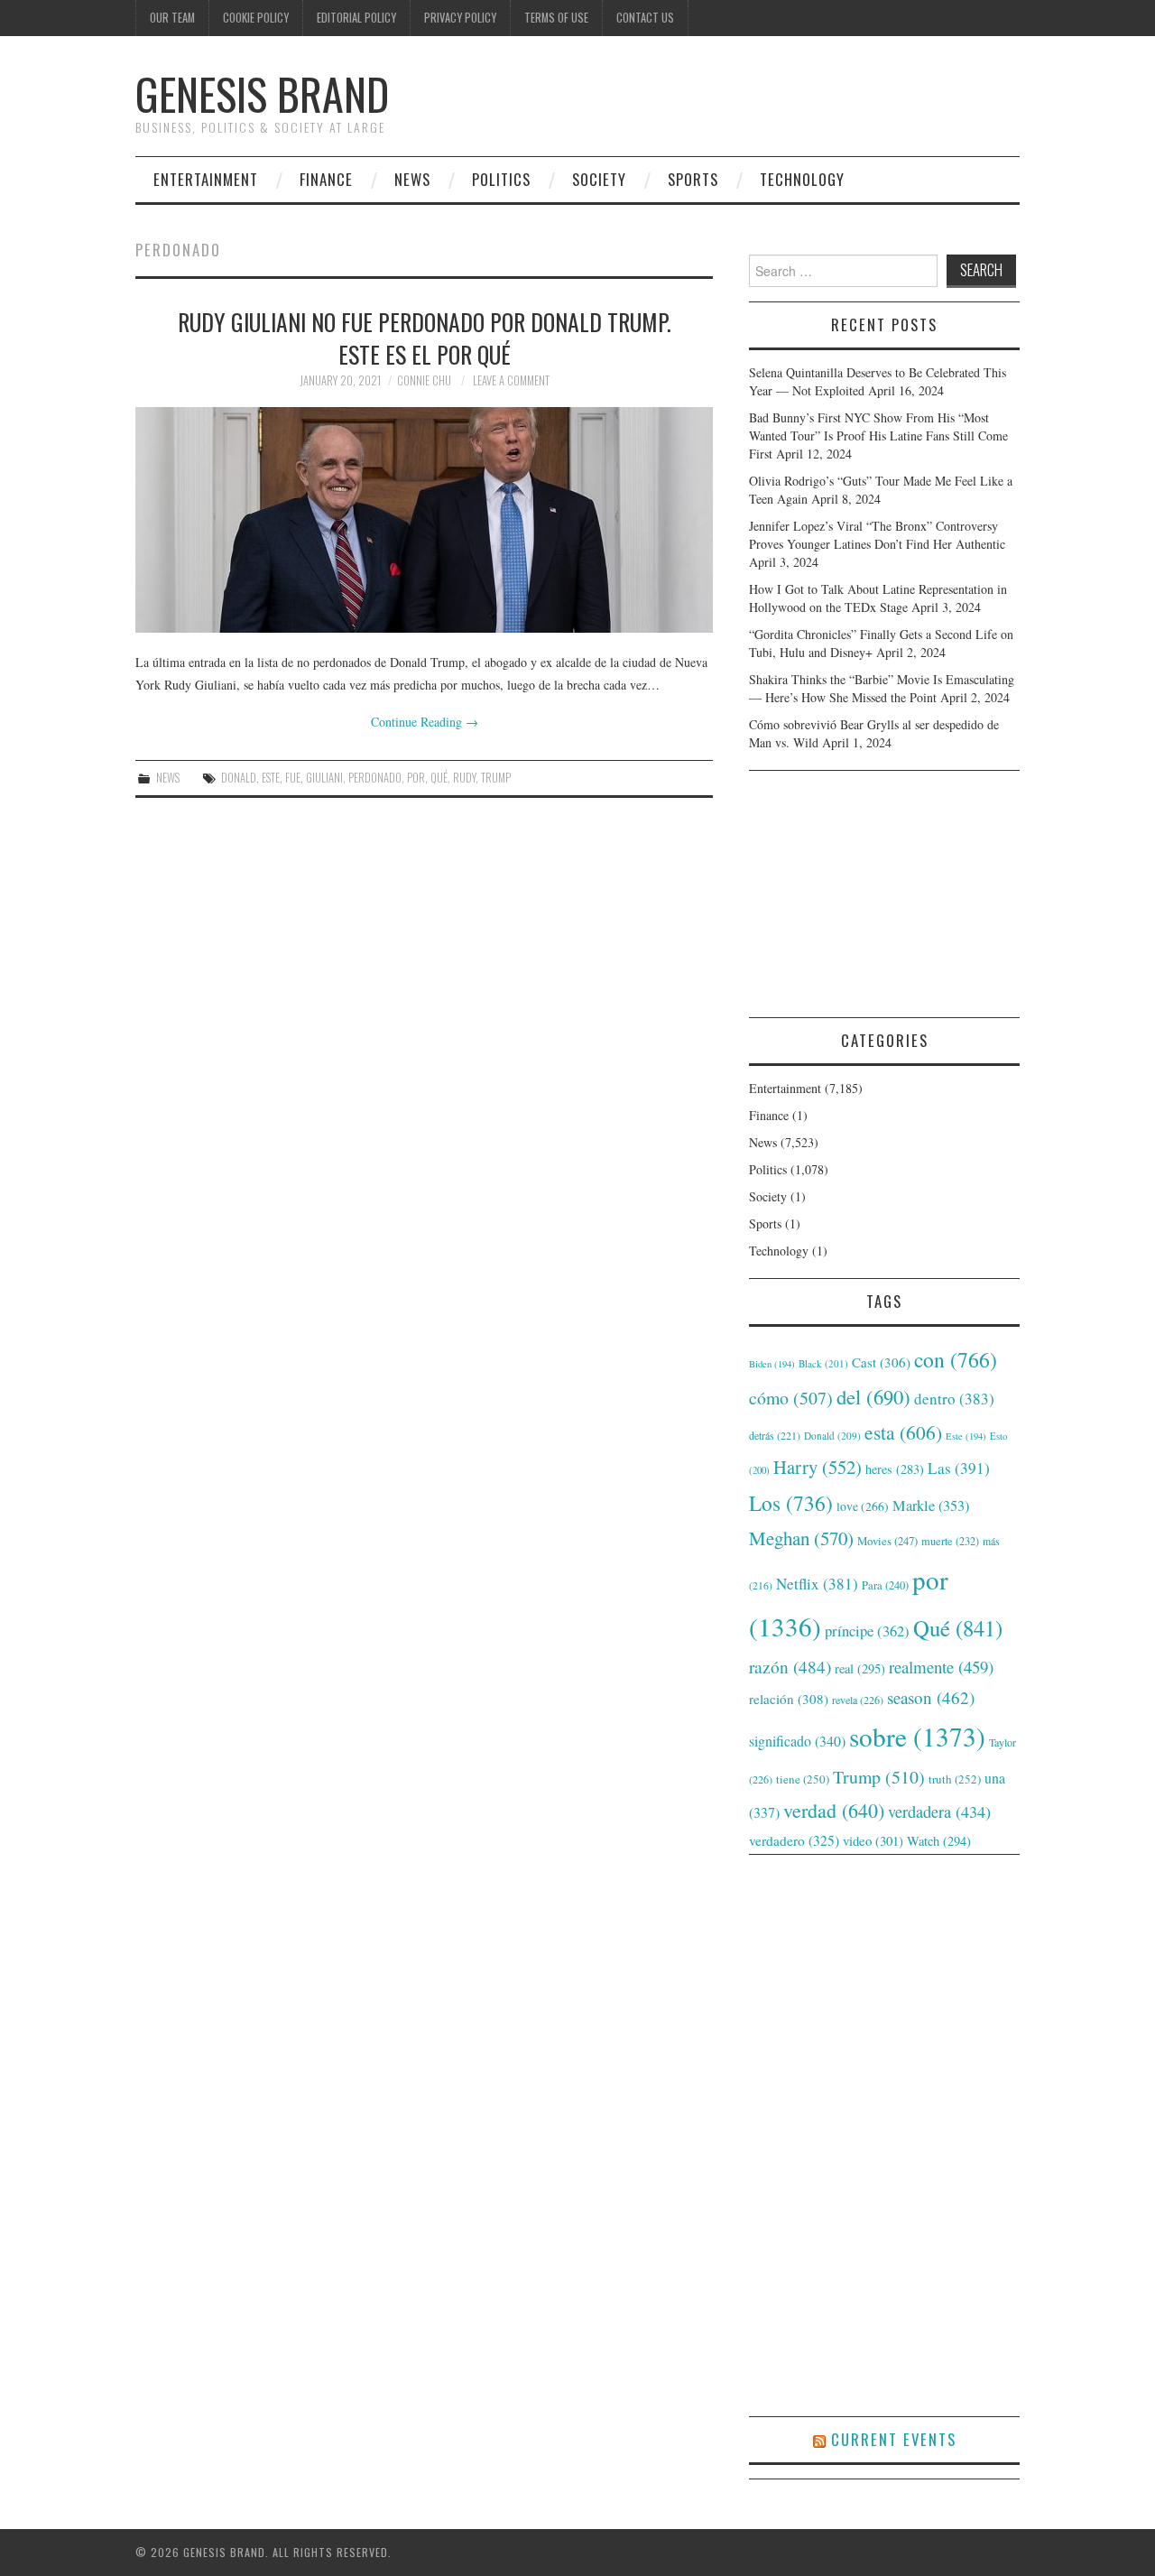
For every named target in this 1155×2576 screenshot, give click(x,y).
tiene (803, 1779)
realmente (941, 1667)
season (931, 1697)
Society (599, 179)
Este (271, 778)
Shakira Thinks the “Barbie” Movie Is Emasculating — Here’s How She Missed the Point (882, 688)
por (416, 778)
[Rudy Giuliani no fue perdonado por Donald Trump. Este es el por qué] (424, 520)
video (873, 1840)
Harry (818, 1467)
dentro (954, 1399)
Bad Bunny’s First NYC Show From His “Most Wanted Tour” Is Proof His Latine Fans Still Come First (878, 436)
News (412, 179)
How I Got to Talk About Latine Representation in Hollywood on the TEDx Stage (878, 598)
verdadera (939, 1812)
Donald (239, 778)
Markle (931, 1506)
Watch (939, 1841)
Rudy (464, 778)
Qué (439, 778)
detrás (775, 1435)
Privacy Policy (460, 18)
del (873, 1396)
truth (955, 1779)
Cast (881, 1362)
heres (895, 1469)
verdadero (794, 1840)
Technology (802, 179)
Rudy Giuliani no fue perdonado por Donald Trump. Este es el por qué (425, 338)
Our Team (172, 18)
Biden (772, 1364)
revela (858, 1700)
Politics (501, 179)
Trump (496, 778)
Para (885, 1585)
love (863, 1506)
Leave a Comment (511, 380)
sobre (917, 1736)
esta (903, 1432)
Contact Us (645, 18)
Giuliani (324, 778)
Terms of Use (556, 18)
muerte (950, 1541)
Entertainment (206, 179)
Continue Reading (425, 722)
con (956, 1359)
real (860, 1668)
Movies (887, 1541)
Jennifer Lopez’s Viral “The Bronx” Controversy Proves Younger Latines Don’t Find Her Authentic (877, 535)
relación (789, 1699)
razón (790, 1666)
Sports (693, 179)
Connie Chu (424, 380)
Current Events (894, 2439)
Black (823, 1363)
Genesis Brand (262, 93)
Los (791, 1503)
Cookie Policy (256, 18)
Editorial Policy (356, 18)
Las (959, 1468)
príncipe (867, 1631)
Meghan (801, 1538)
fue (293, 778)
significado (797, 1741)
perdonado (375, 778)
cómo (791, 1398)
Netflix (817, 1584)
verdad (834, 1810)
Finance (326, 179)
